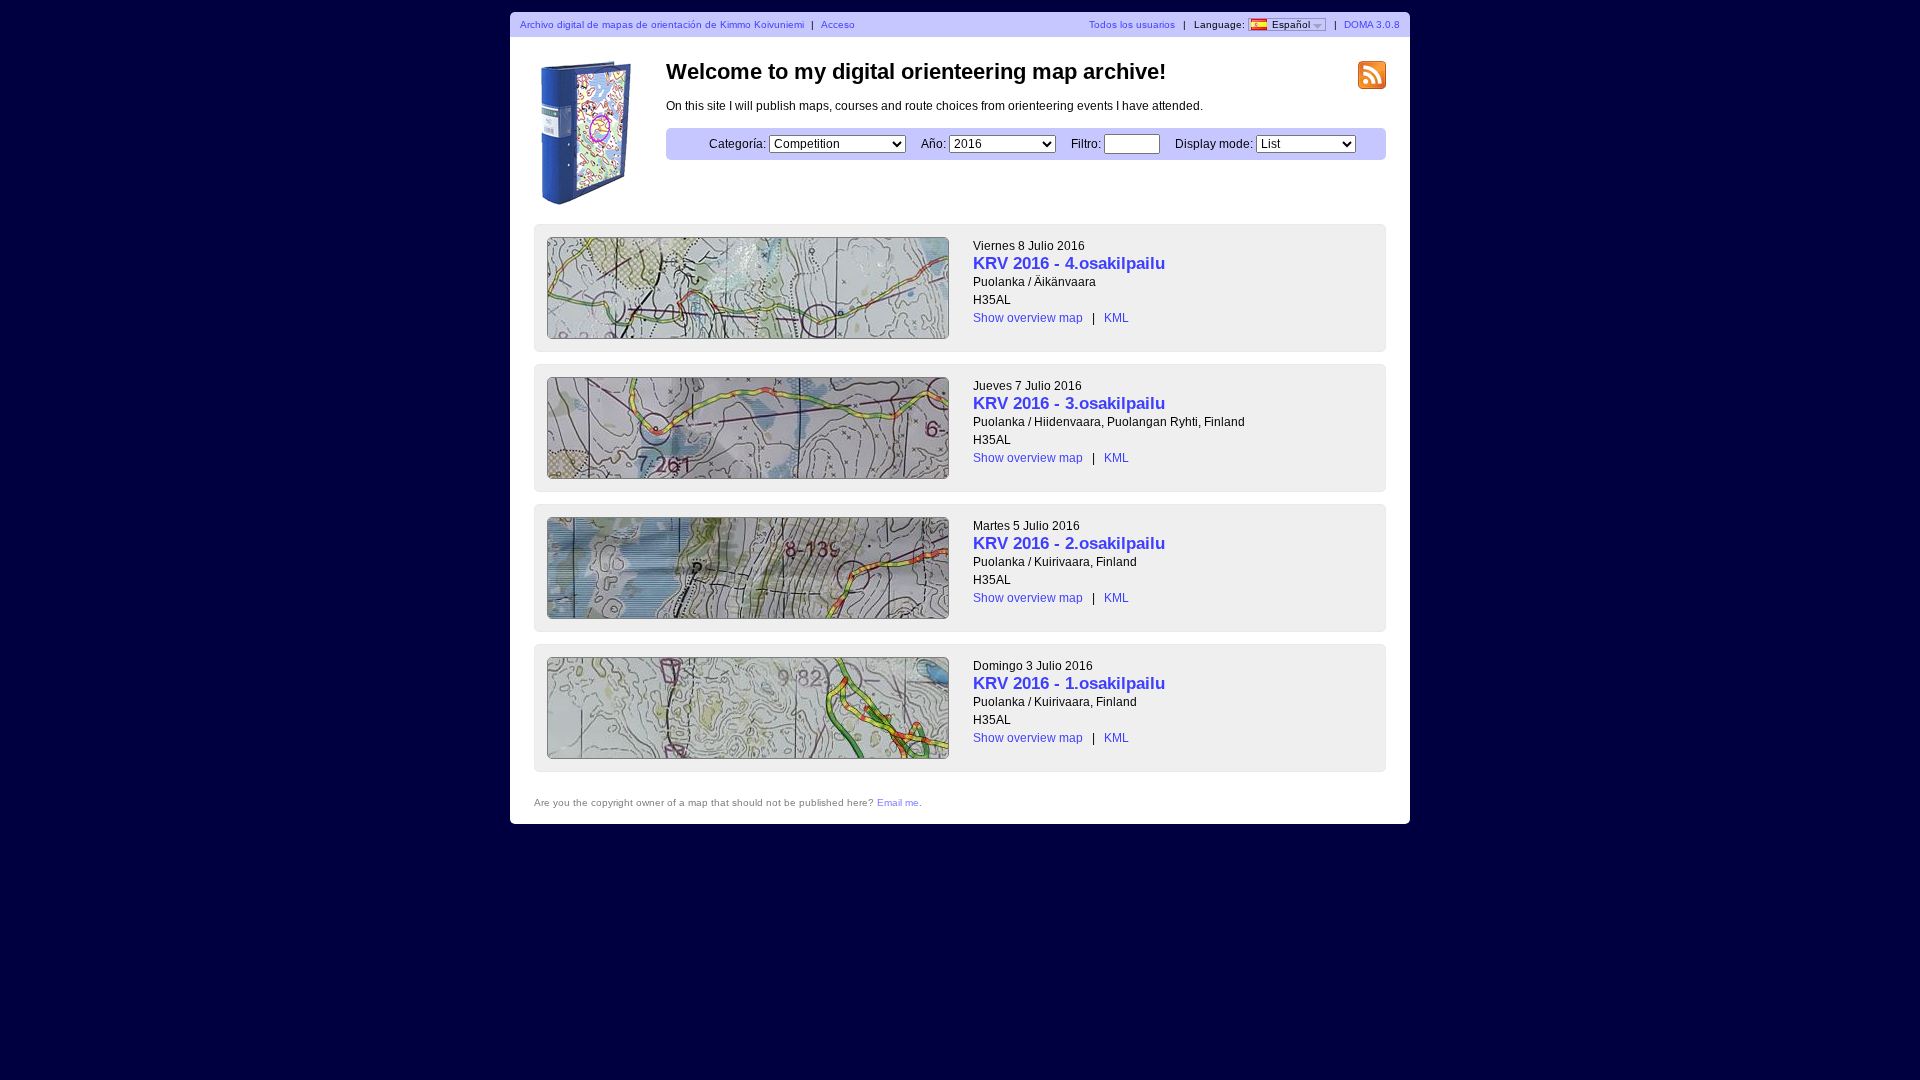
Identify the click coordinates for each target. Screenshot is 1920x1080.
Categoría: (737, 144)
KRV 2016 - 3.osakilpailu (1069, 403)
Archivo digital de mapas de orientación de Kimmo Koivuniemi (662, 24)
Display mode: (1214, 144)
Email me (898, 802)
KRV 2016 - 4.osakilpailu (1069, 263)
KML (1116, 318)
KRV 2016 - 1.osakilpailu (1069, 683)
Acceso (838, 24)
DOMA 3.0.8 (1372, 24)
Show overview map (1028, 318)
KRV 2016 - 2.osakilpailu (1069, 543)
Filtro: (1086, 144)
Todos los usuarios (1132, 24)
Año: (933, 144)
